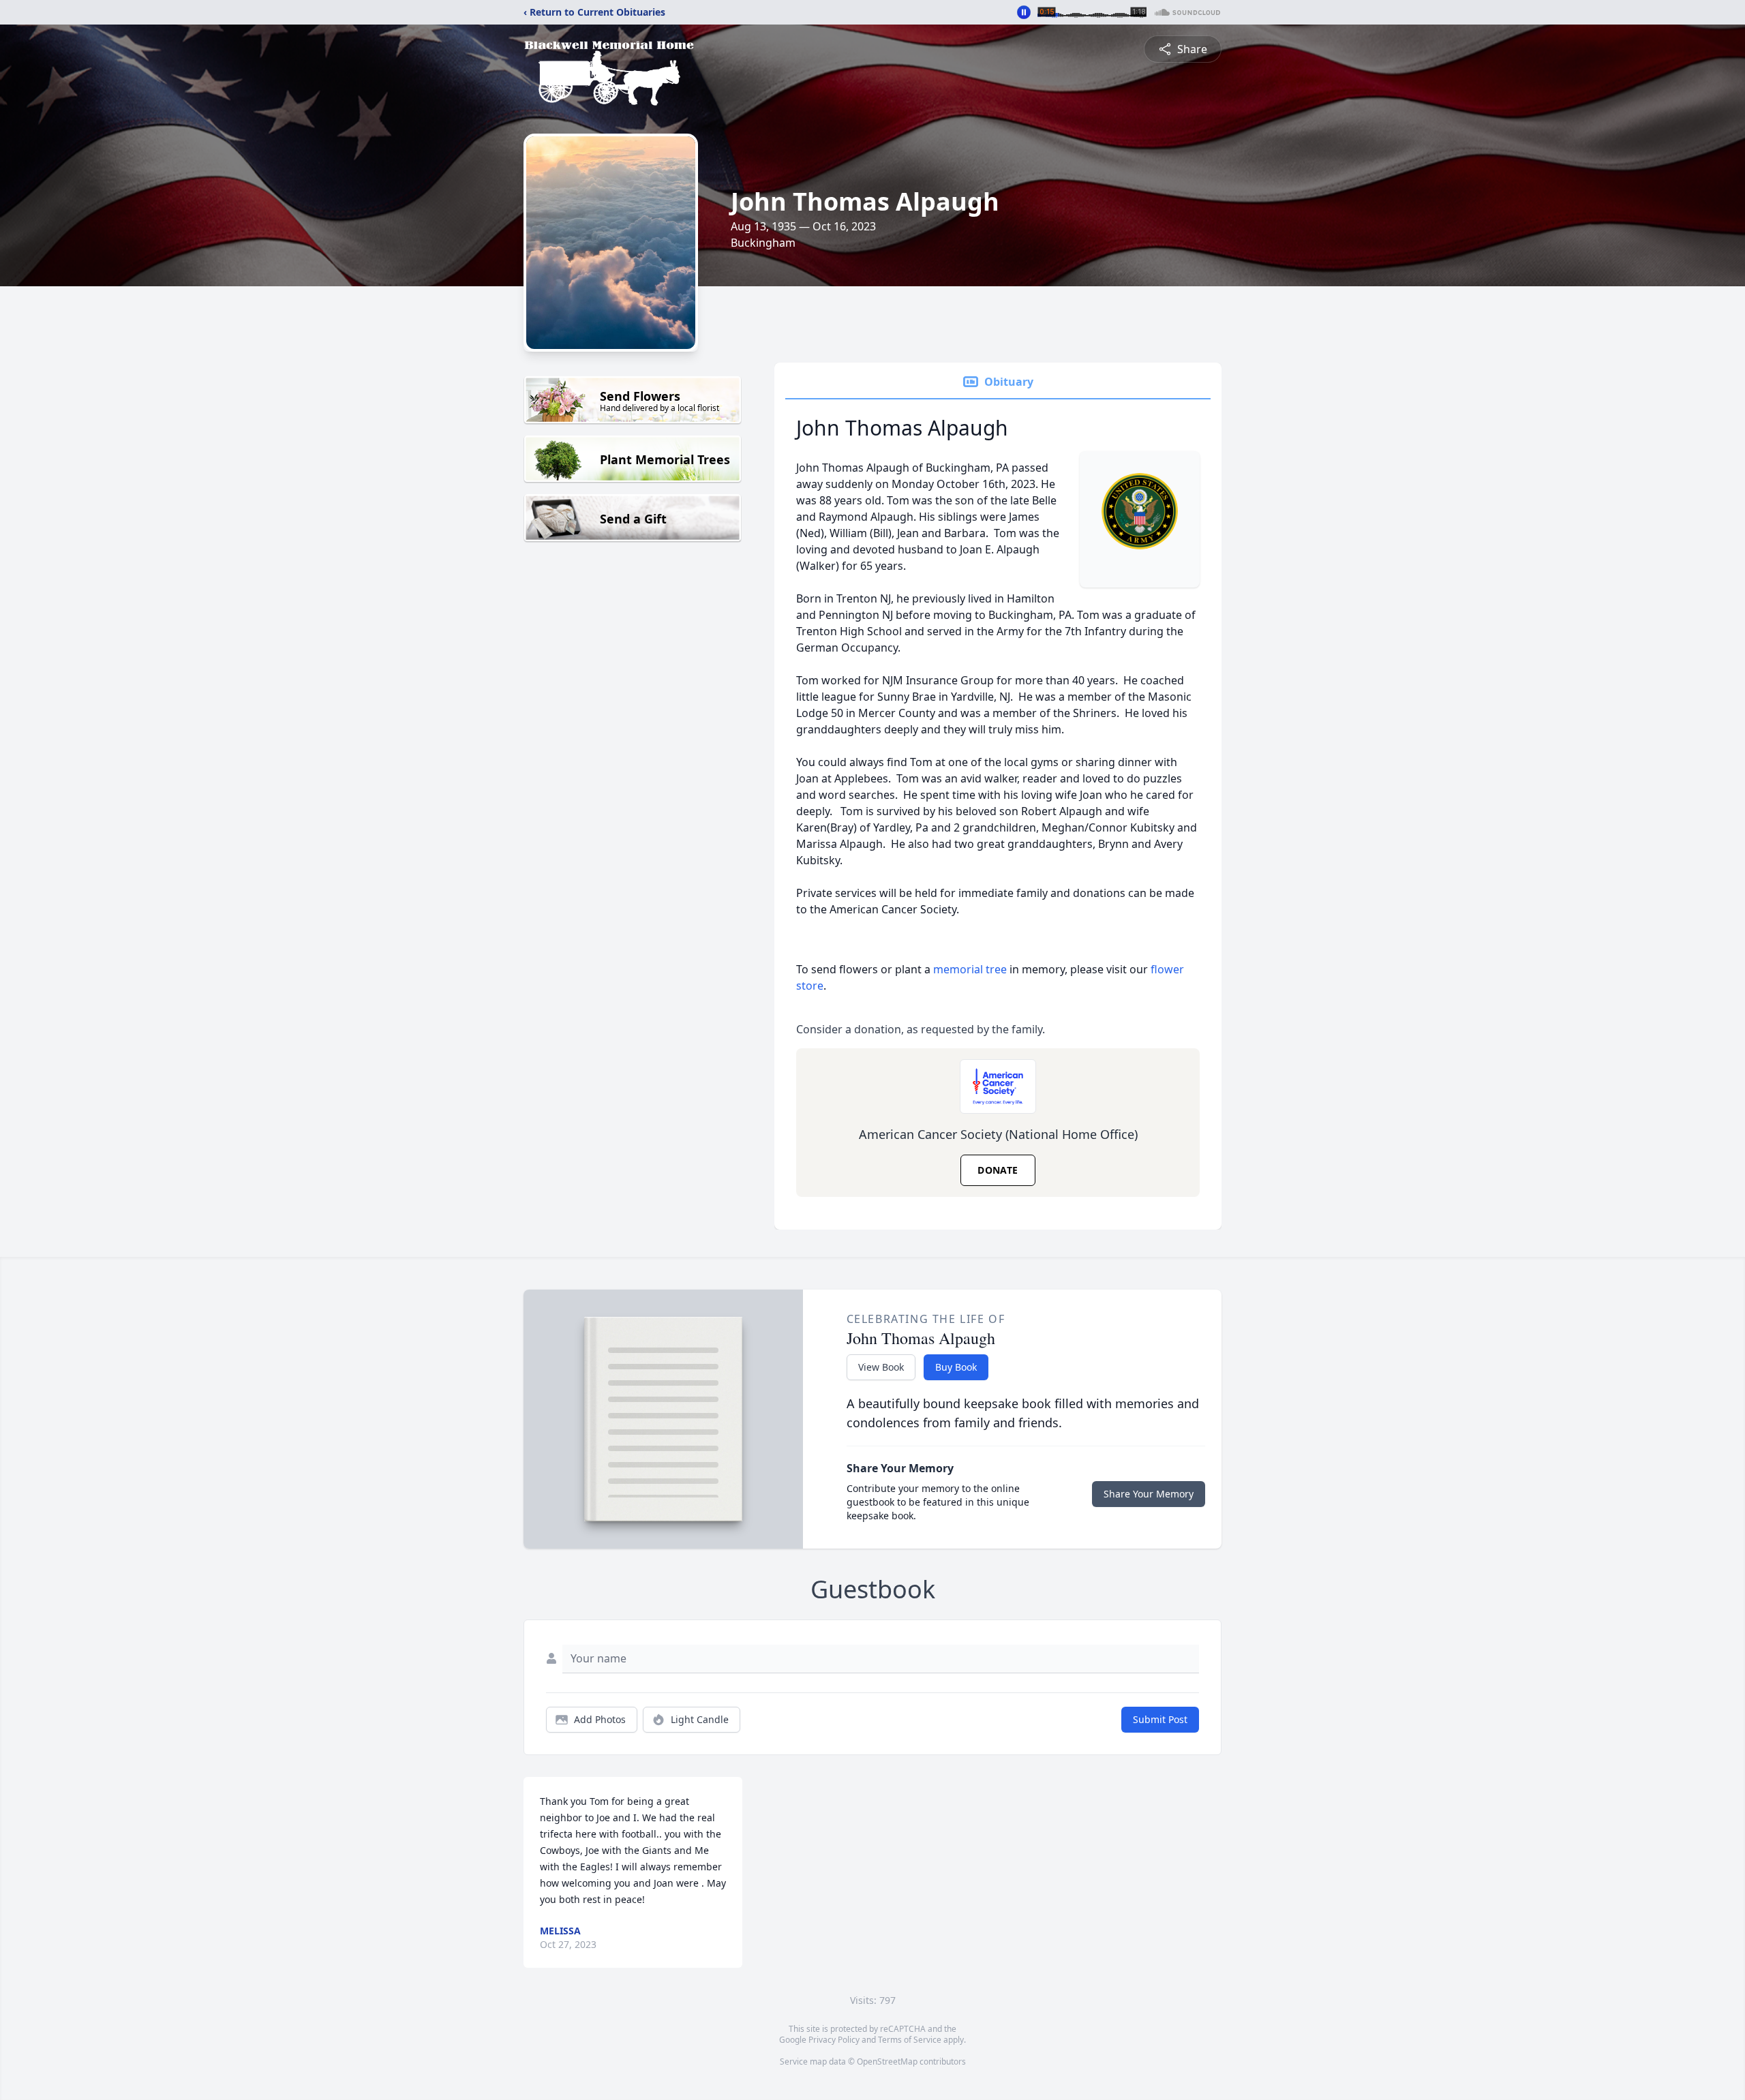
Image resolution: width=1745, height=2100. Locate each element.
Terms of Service (910, 2040)
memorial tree (970, 969)
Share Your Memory (1149, 1494)
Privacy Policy (834, 2040)
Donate (998, 1170)
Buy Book (956, 1367)
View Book (881, 1367)
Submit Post (1160, 1719)
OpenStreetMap (887, 2061)
